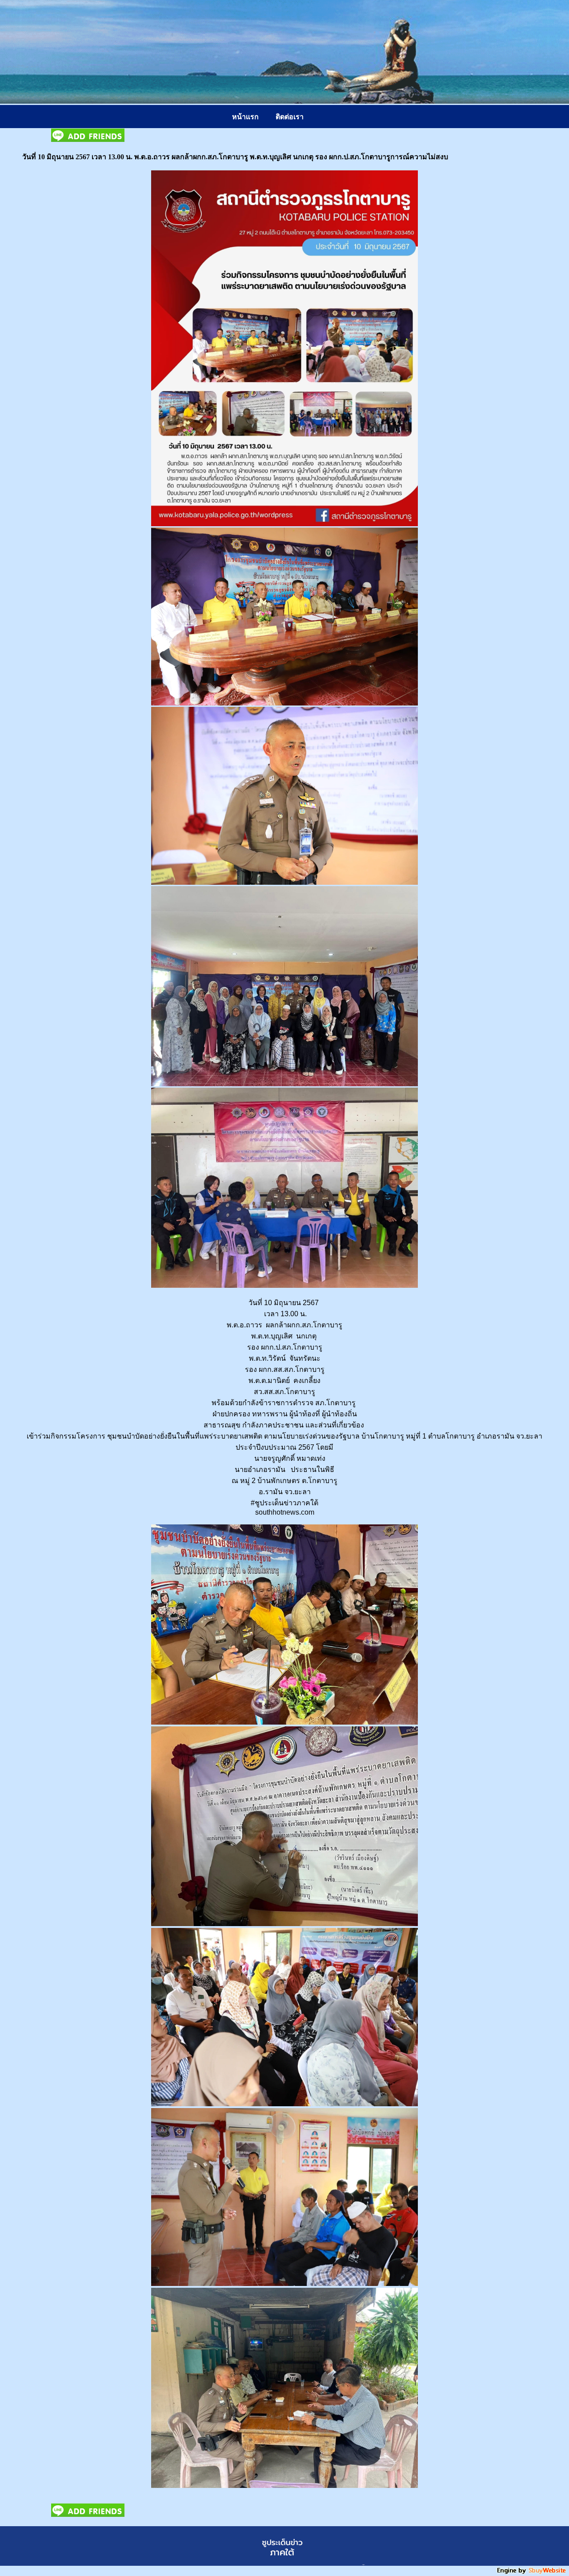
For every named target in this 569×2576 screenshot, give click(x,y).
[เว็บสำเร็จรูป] (532, 2573)
